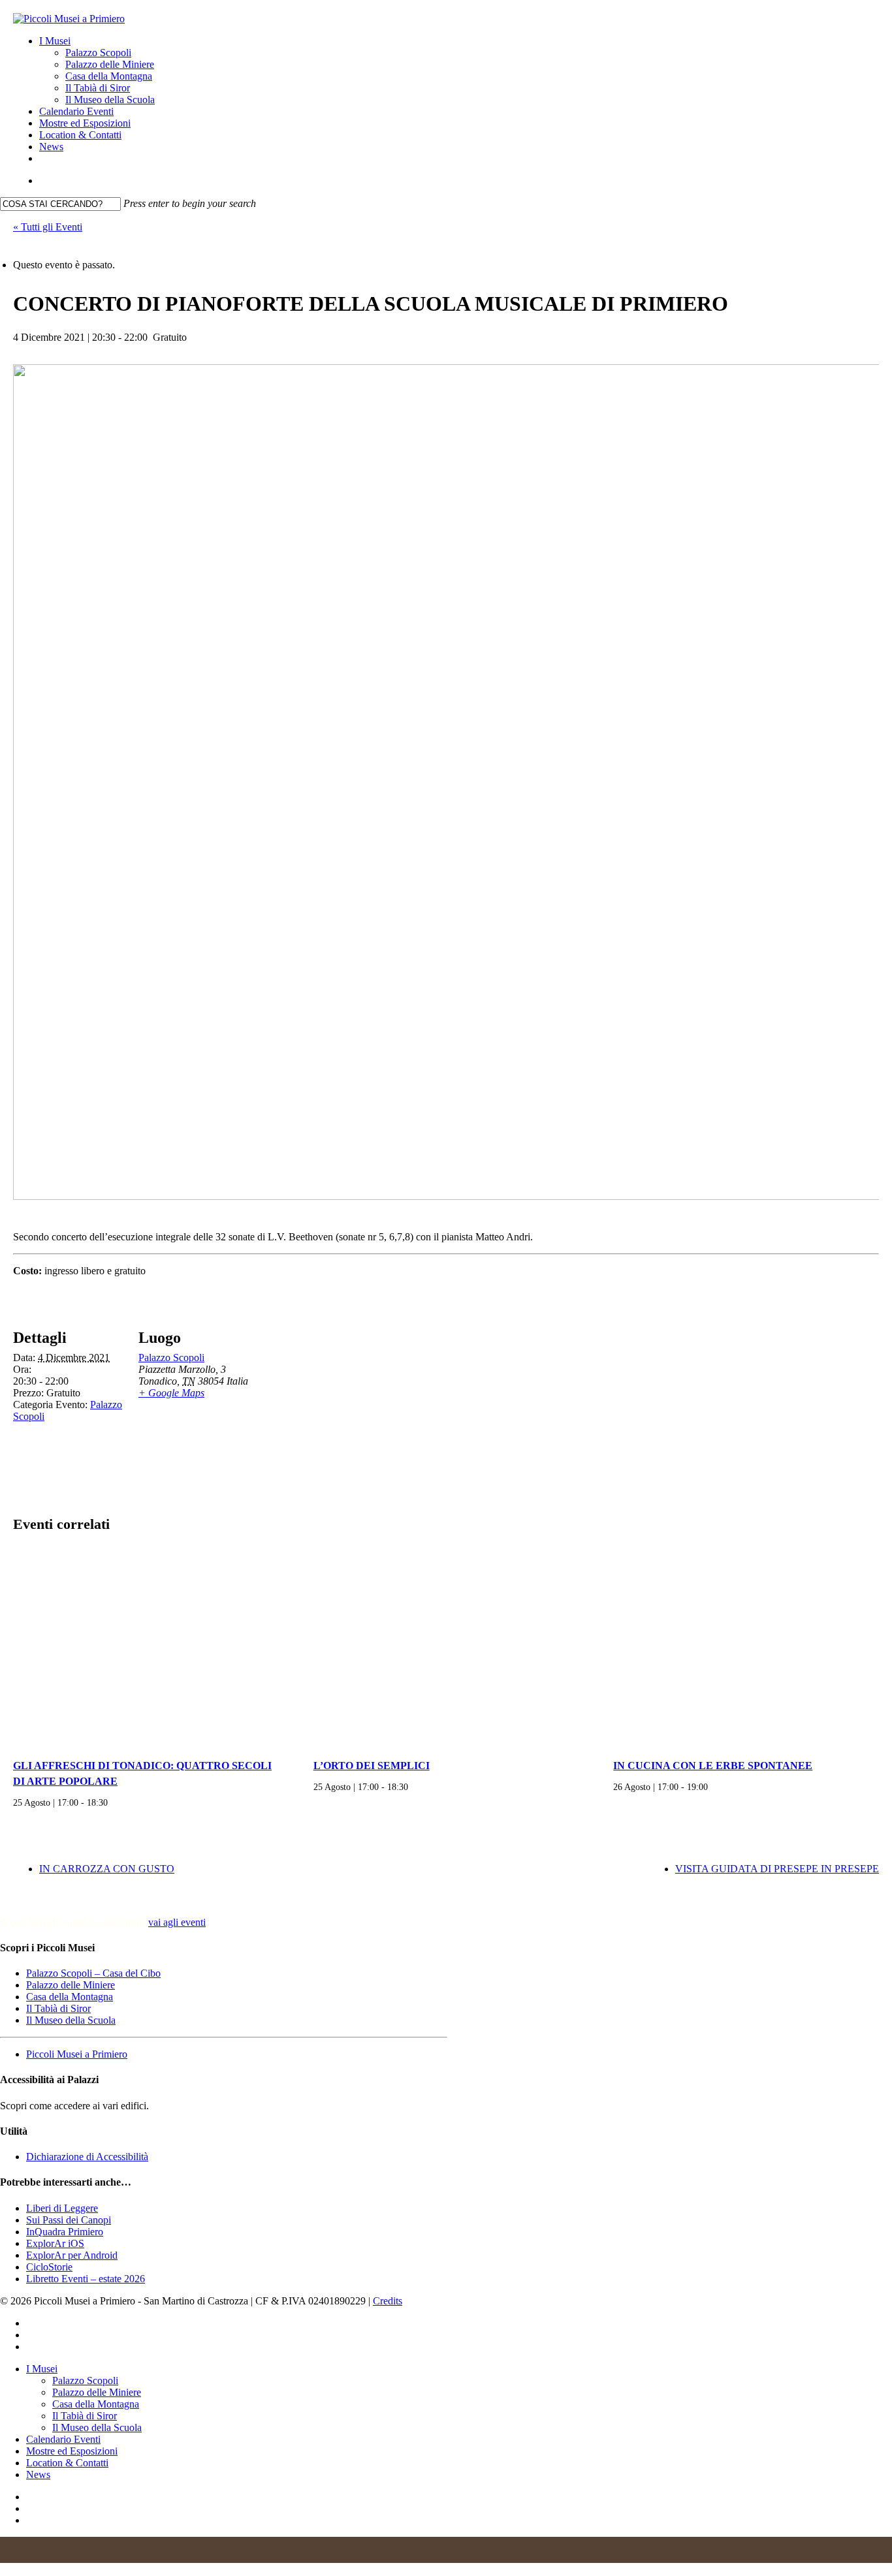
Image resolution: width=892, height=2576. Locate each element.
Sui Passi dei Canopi (69, 2220)
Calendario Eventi (63, 2439)
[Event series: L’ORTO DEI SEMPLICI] (413, 1787)
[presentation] (146, 1648)
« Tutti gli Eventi (48, 227)
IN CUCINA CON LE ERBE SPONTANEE (713, 1766)
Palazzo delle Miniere (71, 1985)
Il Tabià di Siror (58, 2008)
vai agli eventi (177, 1922)
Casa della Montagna (70, 1997)
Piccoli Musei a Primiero (77, 2054)
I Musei (42, 2369)
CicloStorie (49, 2267)
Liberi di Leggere (62, 2208)
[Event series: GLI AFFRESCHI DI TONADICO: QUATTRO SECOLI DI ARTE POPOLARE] (112, 1802)
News (38, 2474)
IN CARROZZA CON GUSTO (107, 1869)
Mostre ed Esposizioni (72, 2451)
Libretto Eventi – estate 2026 (86, 2279)
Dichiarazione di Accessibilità (87, 2157)
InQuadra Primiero (65, 2232)
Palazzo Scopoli (171, 1358)
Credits (388, 2301)
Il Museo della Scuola (71, 2020)
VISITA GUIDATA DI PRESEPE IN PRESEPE (777, 1869)
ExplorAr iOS (55, 2243)
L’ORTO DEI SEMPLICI (372, 1766)
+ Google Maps (171, 1393)
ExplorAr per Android (72, 2255)
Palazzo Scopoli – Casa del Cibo (93, 1973)
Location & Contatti (67, 2463)
